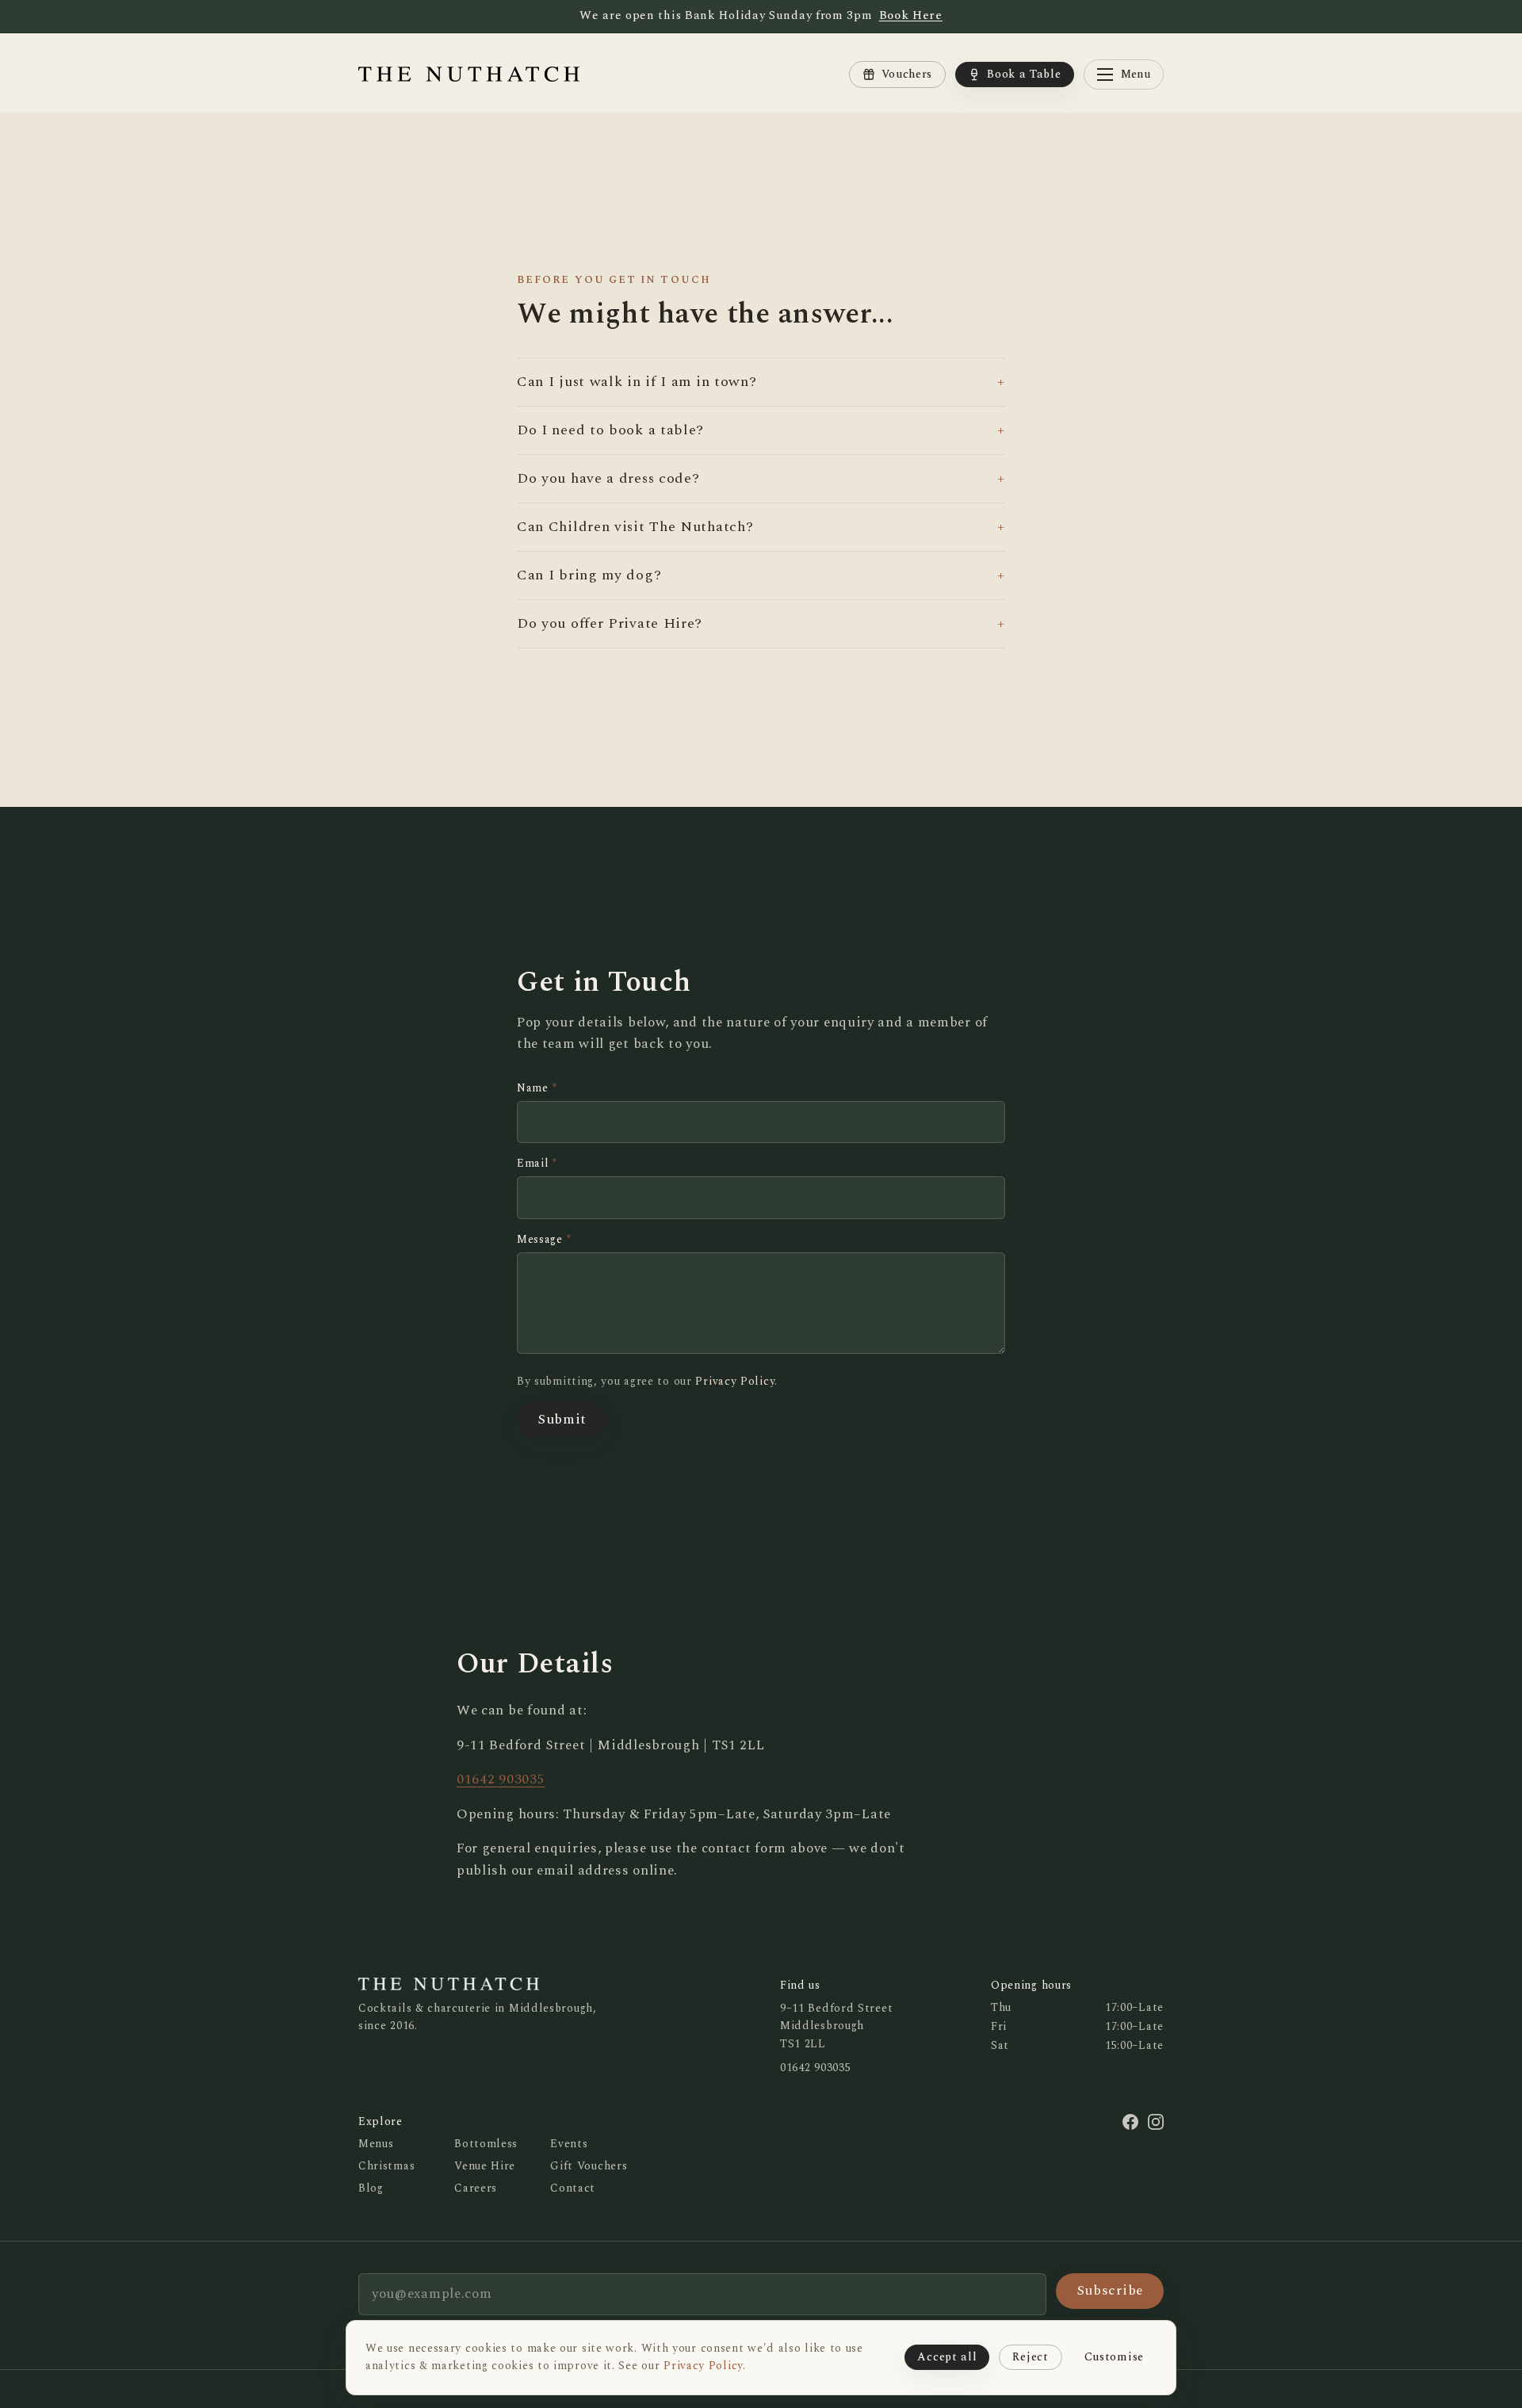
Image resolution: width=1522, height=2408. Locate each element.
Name (537, 1088)
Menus (376, 2144)
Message (544, 1240)
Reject (1030, 2357)
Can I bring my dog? (761, 575)
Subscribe (1110, 2291)
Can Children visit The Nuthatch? (761, 527)
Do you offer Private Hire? (761, 623)
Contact (573, 2188)
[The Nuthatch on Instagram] (1156, 2122)
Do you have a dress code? (761, 478)
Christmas (386, 2166)
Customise (1114, 2357)
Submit (562, 1420)
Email (537, 1164)
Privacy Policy (735, 1381)
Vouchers (907, 74)
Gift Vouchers (589, 2166)
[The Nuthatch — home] (469, 75)
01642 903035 (501, 1779)
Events (569, 2144)
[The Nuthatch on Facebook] (1130, 2122)
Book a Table (1024, 74)
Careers (476, 2188)
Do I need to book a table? (761, 430)
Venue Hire (485, 2166)
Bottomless (486, 2144)
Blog (371, 2188)
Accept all (947, 2357)
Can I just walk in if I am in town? (761, 382)
